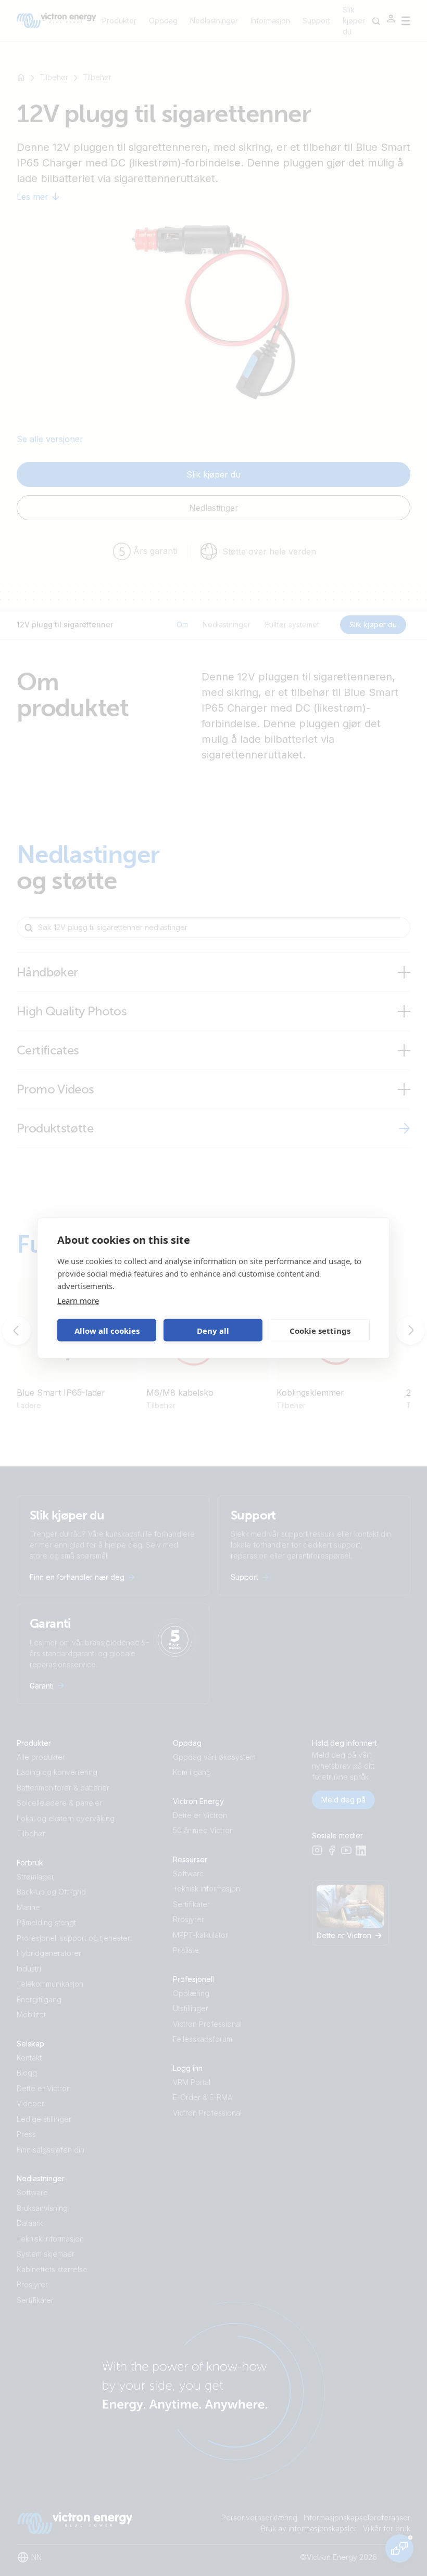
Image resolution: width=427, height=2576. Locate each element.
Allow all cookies (107, 1330)
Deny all (213, 1330)
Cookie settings (320, 1330)
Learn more (78, 1300)
